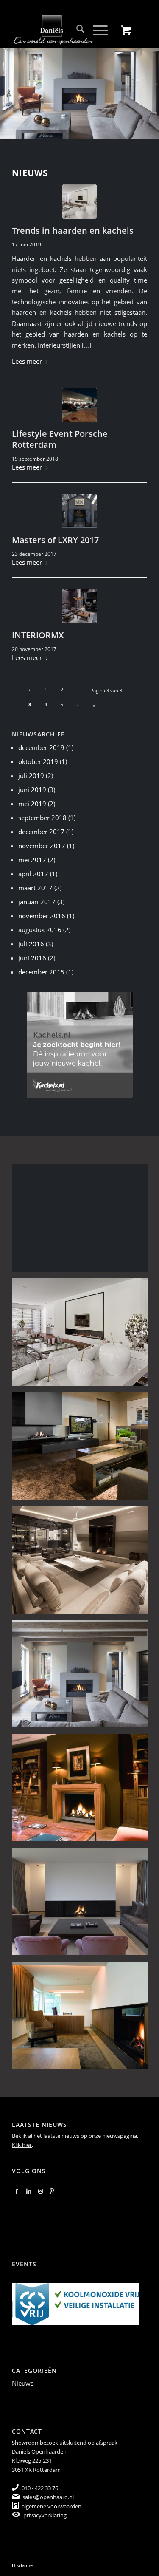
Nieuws (23, 2383)
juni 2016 (32, 958)
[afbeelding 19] (83, 1677)
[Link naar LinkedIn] (29, 2191)
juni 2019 (32, 790)
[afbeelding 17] (83, 1563)
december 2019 (41, 747)
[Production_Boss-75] (79, 405)
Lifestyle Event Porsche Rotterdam (60, 439)
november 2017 (42, 846)
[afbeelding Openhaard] (83, 2018)
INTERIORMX (38, 635)
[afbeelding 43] (83, 1791)
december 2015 (41, 972)
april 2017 (33, 874)
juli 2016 (31, 944)
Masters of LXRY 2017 (55, 540)
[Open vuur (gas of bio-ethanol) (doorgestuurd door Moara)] (79, 202)
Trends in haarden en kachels (73, 231)
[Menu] (96, 30)
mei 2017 (32, 860)
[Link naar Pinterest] (52, 2191)
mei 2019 (32, 804)
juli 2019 (31, 776)
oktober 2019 (38, 761)
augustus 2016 (40, 930)
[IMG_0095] (79, 606)
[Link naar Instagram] (40, 2191)
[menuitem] (76, 30)
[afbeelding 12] (83, 1335)
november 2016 (42, 916)
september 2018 (42, 818)
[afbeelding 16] (83, 1449)
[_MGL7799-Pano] (79, 511)
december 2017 (41, 832)
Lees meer (27, 361)
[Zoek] (76, 30)
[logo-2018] (66, 30)
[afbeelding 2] (83, 1221)
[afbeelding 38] (83, 1905)
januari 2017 (37, 902)
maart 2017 (35, 888)
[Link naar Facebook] (17, 2191)
